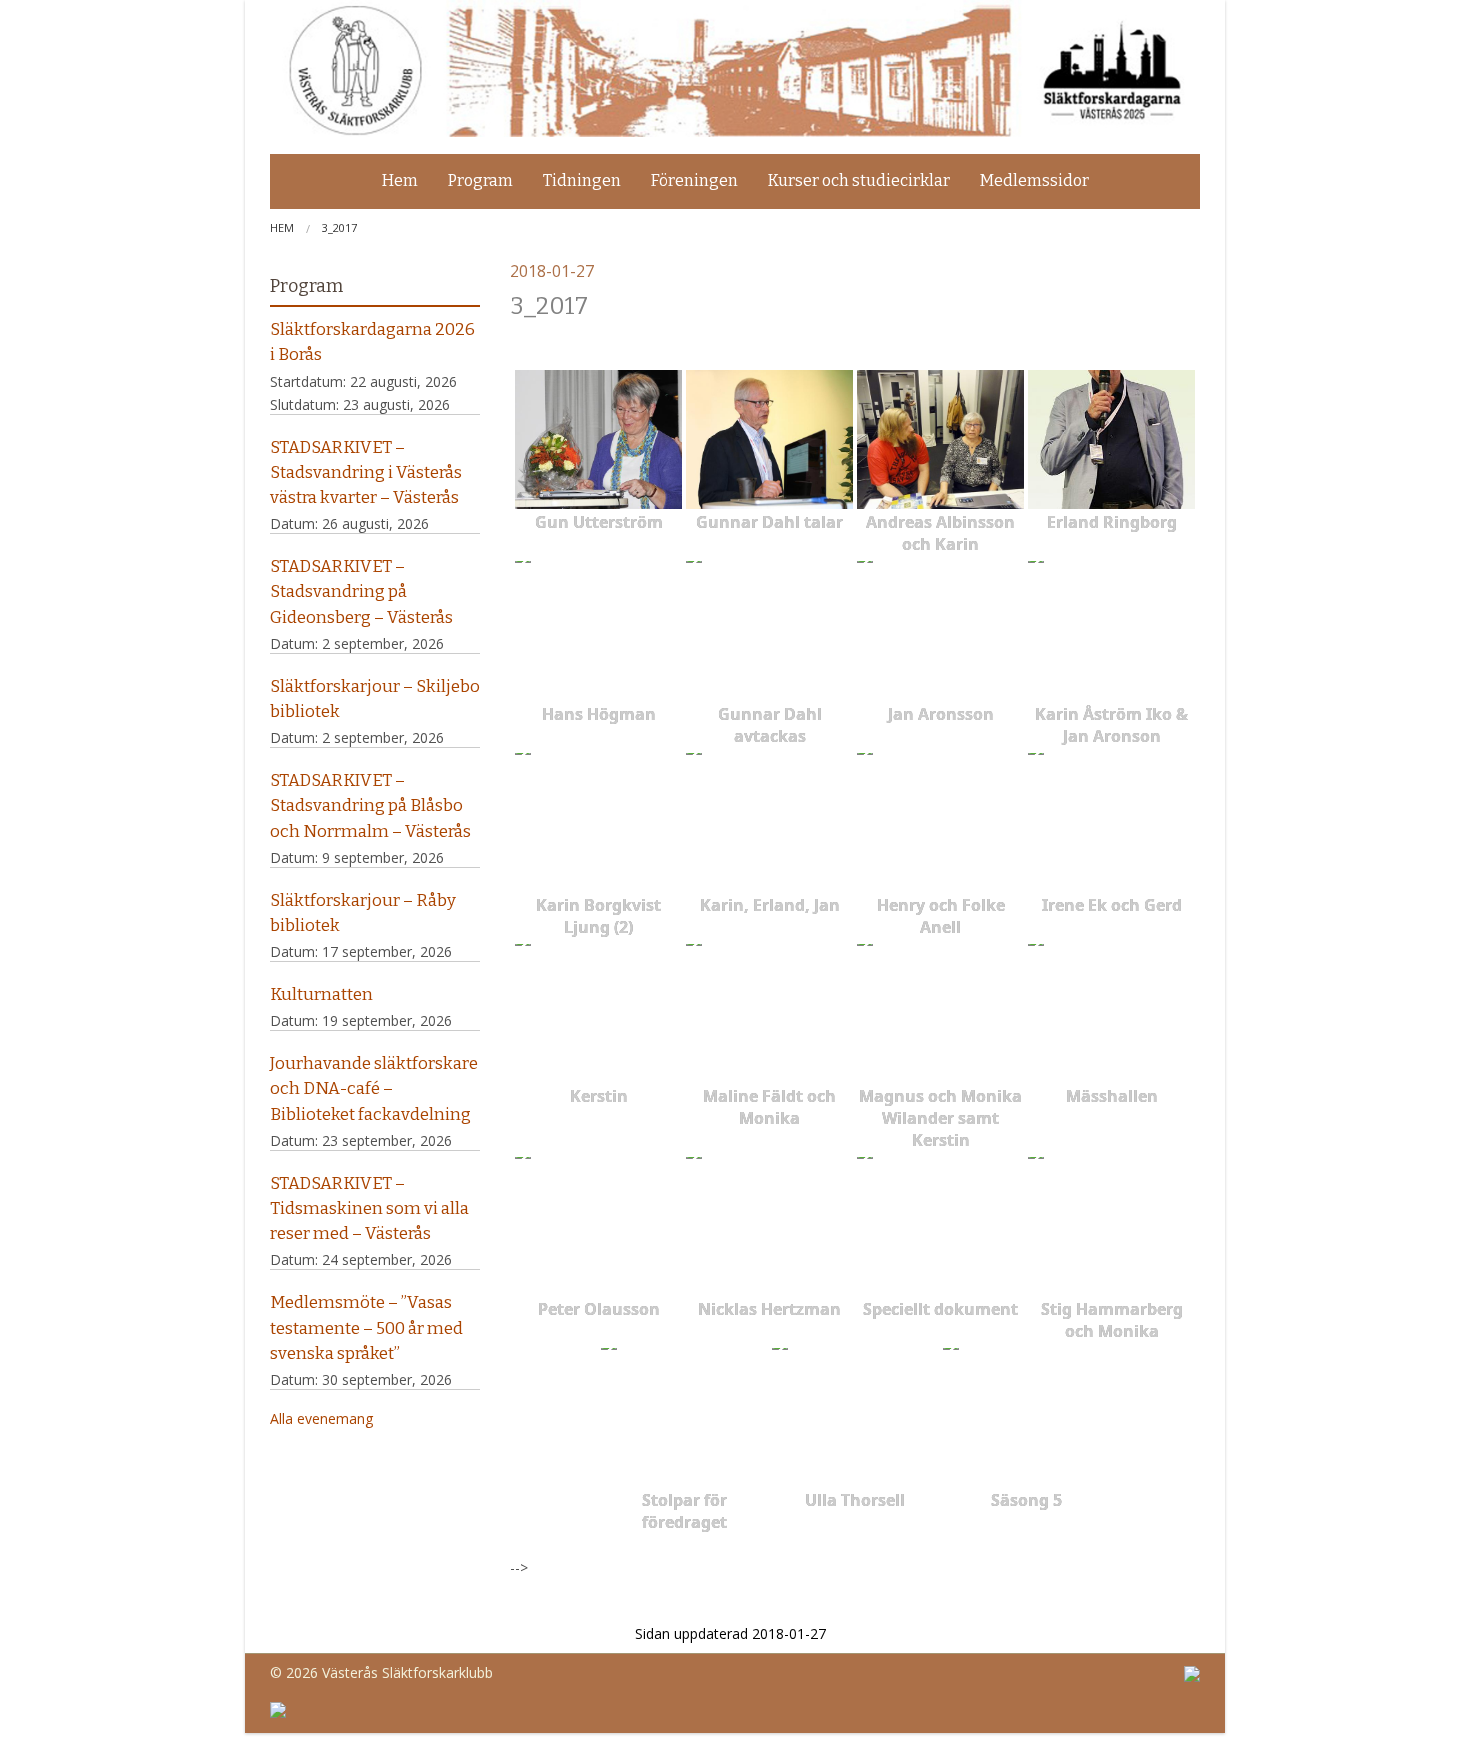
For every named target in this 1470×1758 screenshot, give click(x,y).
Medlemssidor (1034, 180)
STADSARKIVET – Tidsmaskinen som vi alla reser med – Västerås (369, 1208)
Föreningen (694, 180)
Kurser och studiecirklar (859, 180)
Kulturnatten (321, 994)
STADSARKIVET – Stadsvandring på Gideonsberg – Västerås (361, 591)
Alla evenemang (321, 1418)
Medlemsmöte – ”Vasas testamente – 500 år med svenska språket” (366, 1327)
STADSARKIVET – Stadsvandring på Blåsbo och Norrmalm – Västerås (370, 805)
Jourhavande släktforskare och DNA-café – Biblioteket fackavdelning (374, 1088)
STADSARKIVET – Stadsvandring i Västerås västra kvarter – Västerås (366, 472)
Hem (400, 180)
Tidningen (582, 180)
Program (480, 180)
